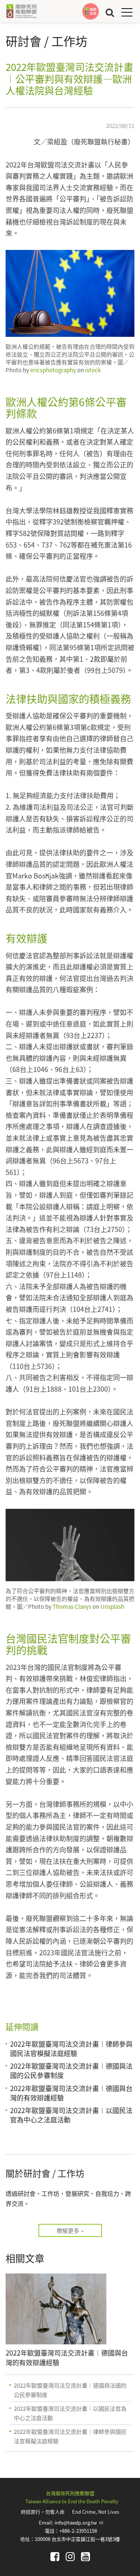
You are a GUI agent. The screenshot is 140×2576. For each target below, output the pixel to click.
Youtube (85, 2557)
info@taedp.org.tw (79, 2522)
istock (93, 370)
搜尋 (110, 12)
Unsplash (112, 1606)
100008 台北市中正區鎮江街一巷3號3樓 (77, 2539)
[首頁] (21, 11)
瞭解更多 (68, 2230)
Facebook (55, 2557)
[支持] (91, 11)
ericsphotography (53, 370)
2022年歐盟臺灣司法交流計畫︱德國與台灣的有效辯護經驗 (71, 2093)
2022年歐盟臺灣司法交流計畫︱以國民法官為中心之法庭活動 (71, 2115)
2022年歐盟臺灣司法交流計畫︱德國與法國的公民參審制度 (71, 2070)
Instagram (70, 2557)
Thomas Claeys (71, 1606)
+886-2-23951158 (78, 2531)
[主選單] (127, 12)
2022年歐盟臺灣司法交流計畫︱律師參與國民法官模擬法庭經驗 (71, 2048)
